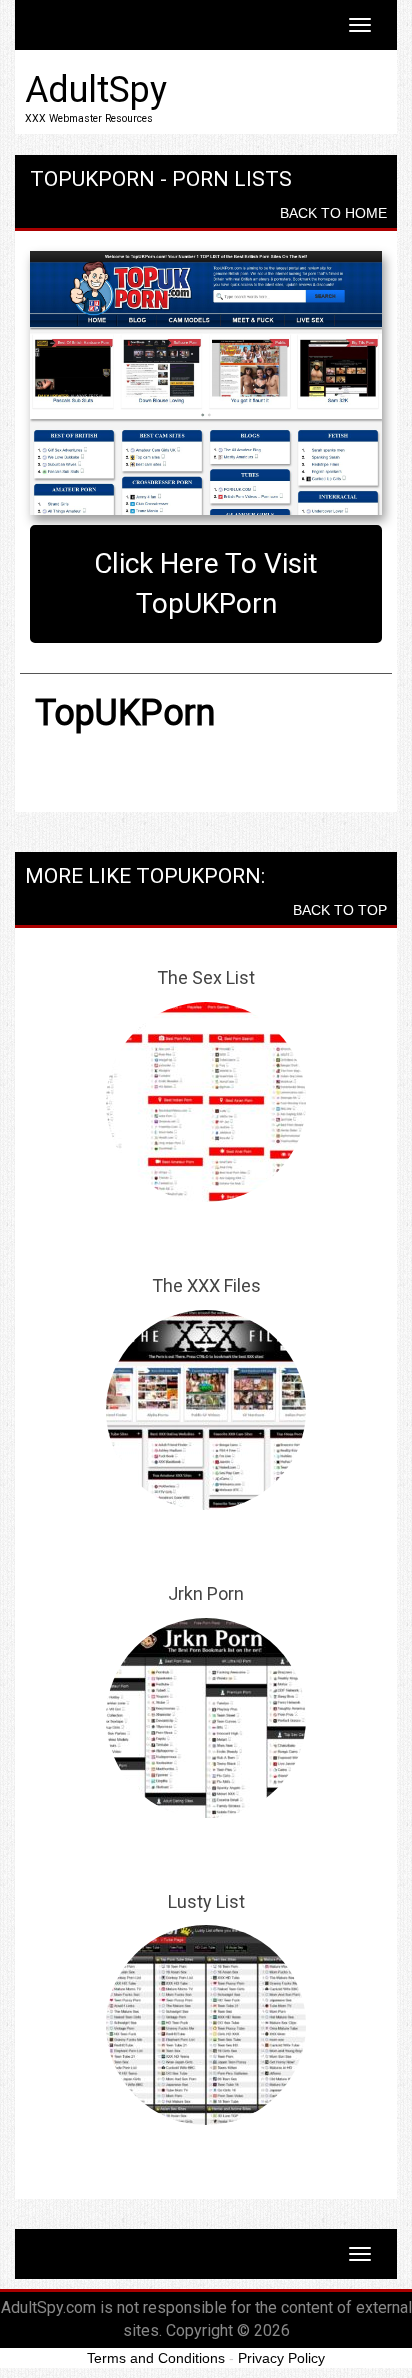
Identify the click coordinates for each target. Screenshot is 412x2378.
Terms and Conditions (156, 2358)
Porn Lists (232, 179)
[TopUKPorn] (206, 383)
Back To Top (340, 910)
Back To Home (333, 213)
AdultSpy (96, 90)
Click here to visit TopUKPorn (206, 583)
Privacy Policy (281, 2358)
